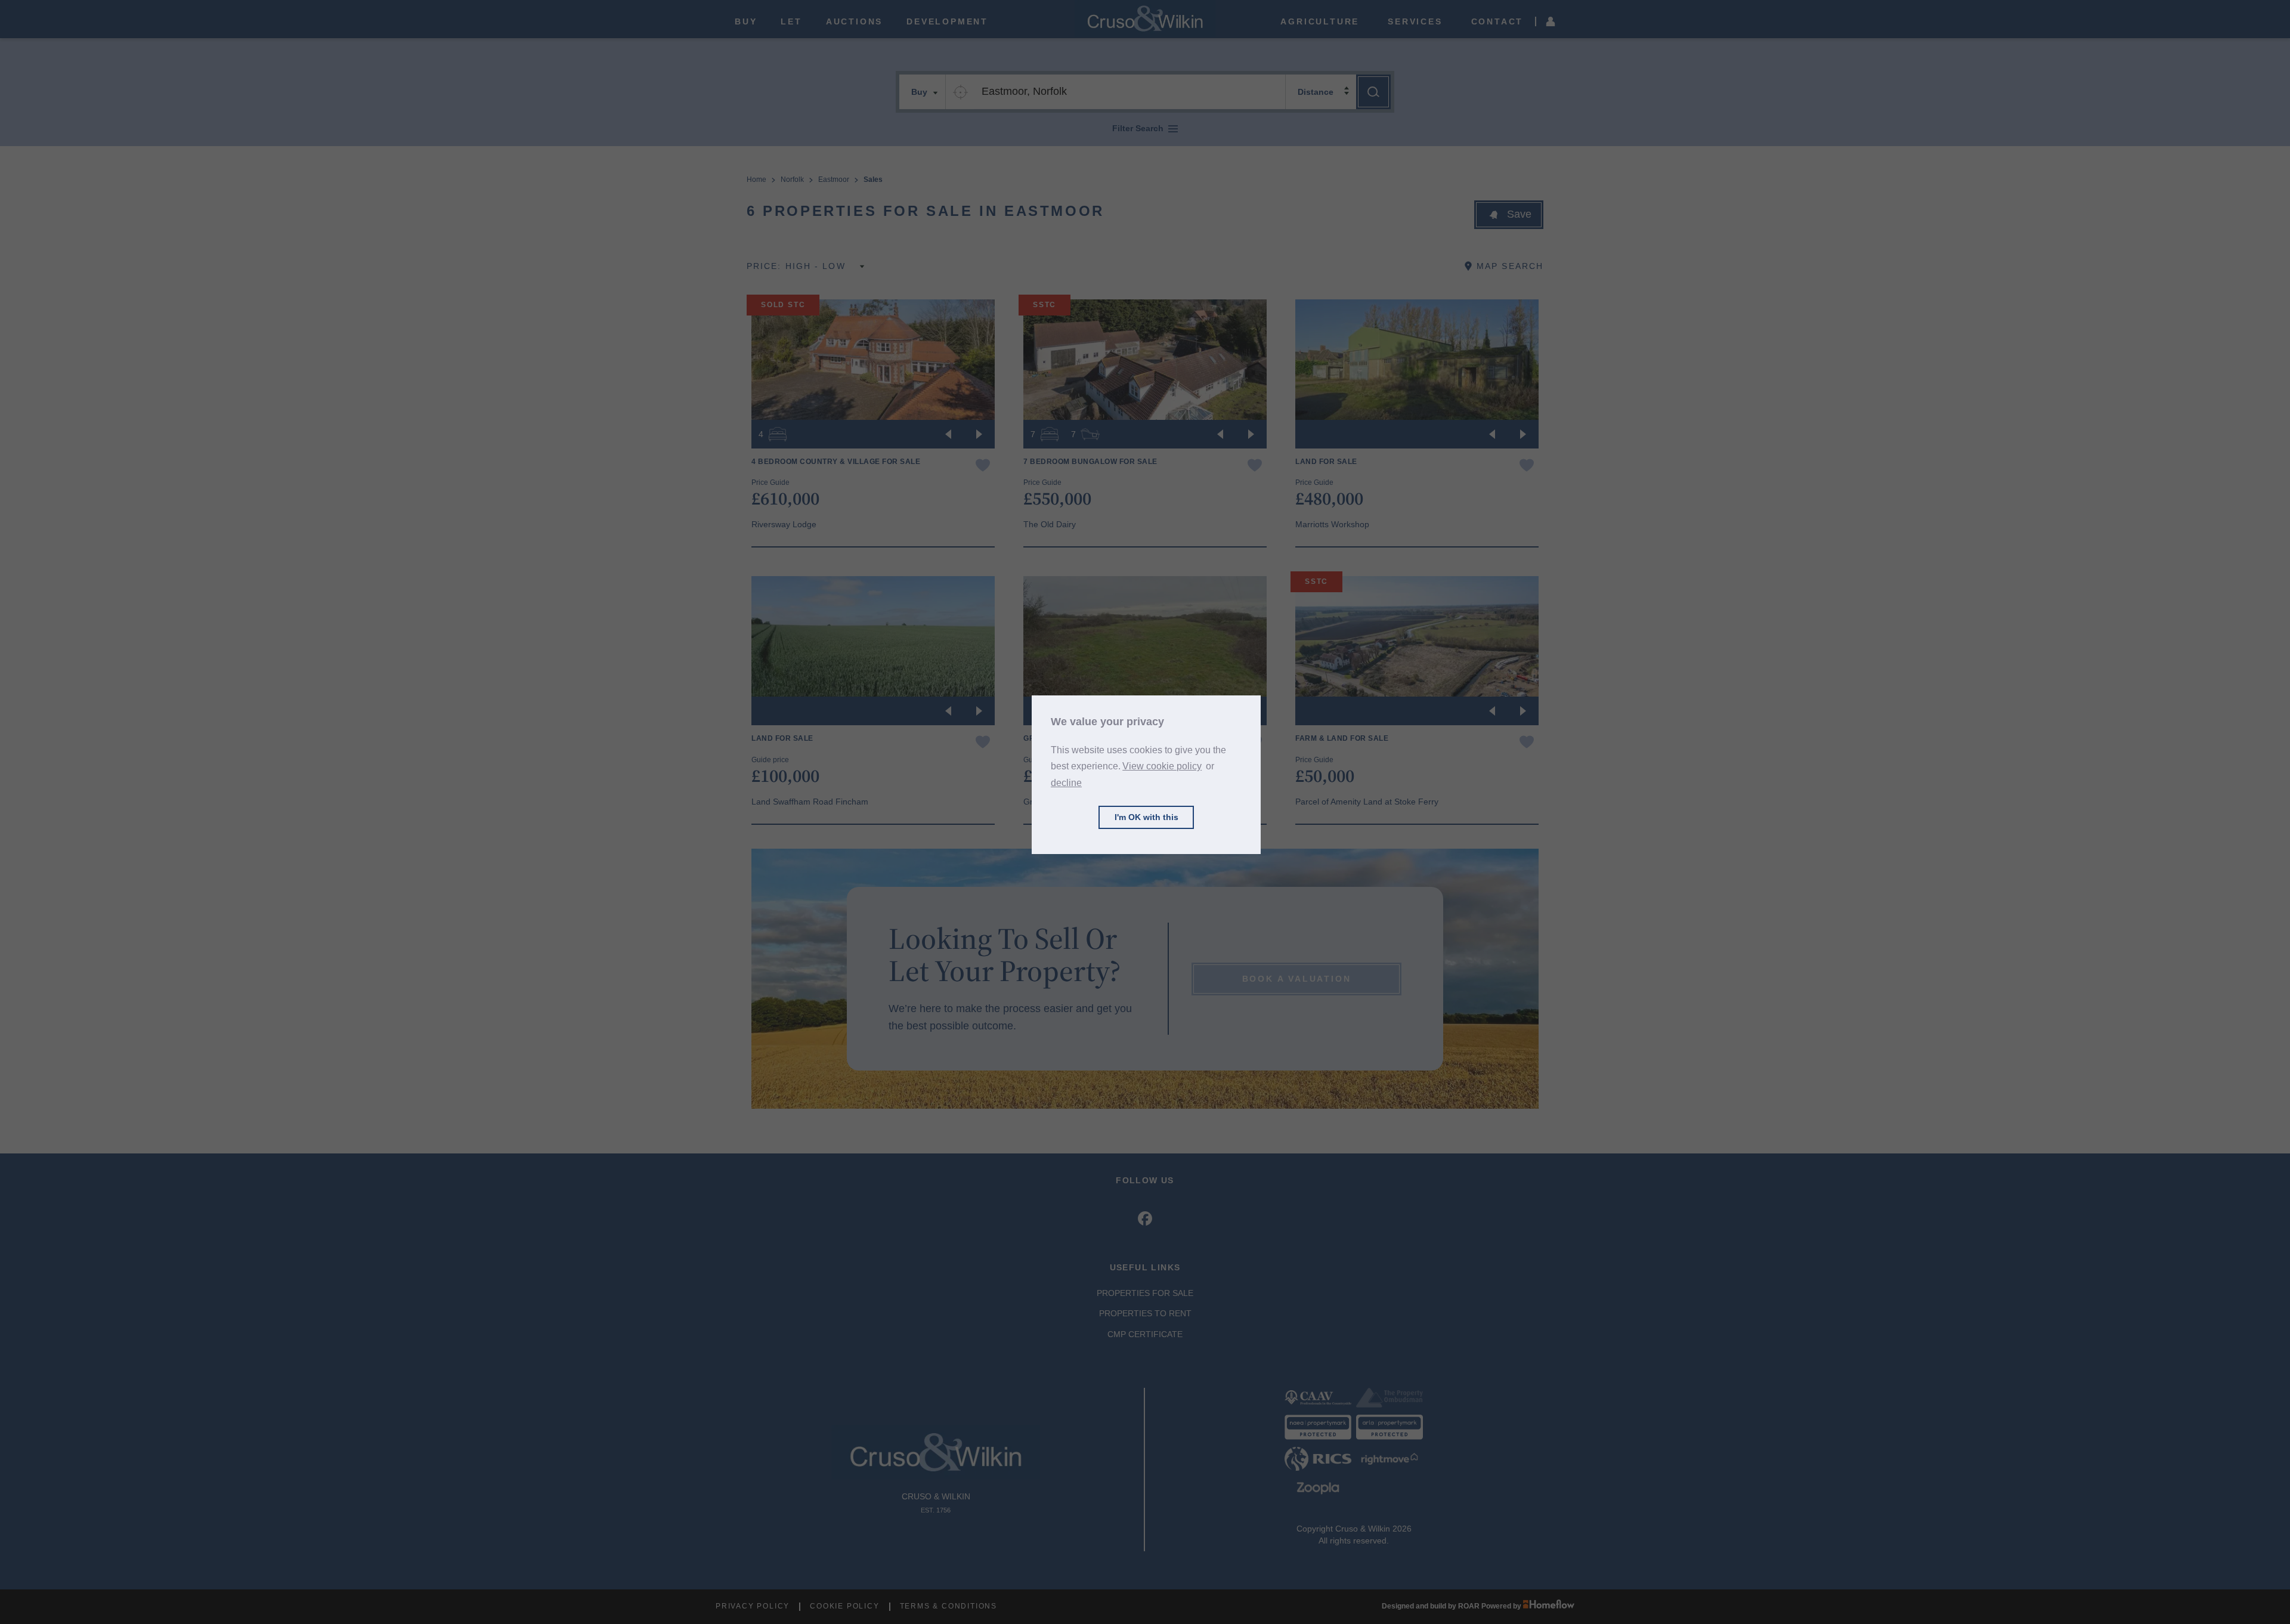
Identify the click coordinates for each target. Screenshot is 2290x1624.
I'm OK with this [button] (1146, 817)
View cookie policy (1162, 766)
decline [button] (1066, 782)
